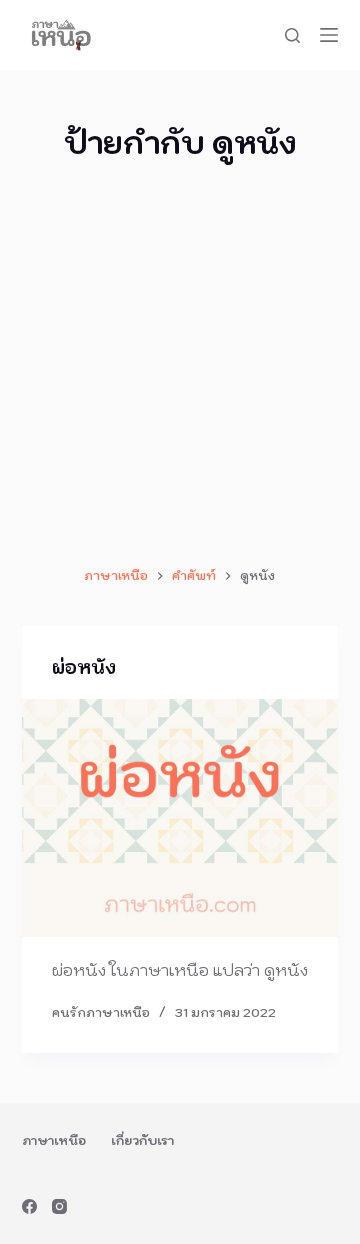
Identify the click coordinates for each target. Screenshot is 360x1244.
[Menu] (329, 35)
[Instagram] (59, 1206)
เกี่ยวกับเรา (142, 1140)
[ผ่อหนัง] (180, 818)
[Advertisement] (180, 365)
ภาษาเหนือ (54, 1140)
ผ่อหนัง (84, 667)
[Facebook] (29, 1206)
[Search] (292, 35)
